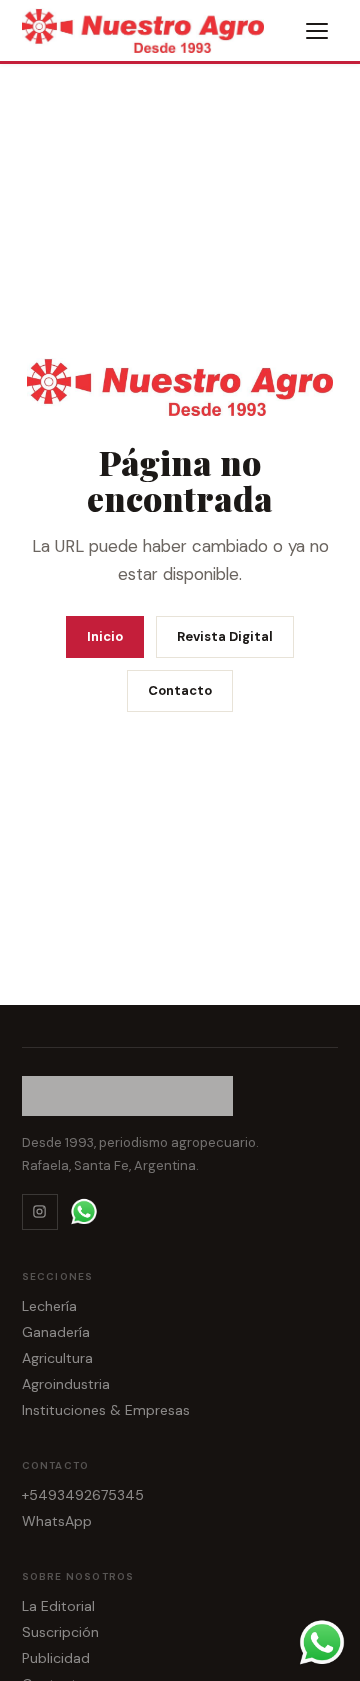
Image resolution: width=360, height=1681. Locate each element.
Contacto (180, 690)
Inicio (105, 636)
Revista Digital (225, 636)
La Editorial (58, 1606)
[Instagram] (40, 1212)
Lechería (49, 1306)
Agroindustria (66, 1384)
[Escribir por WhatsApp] (322, 1643)
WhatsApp (57, 1521)
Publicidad (56, 1658)
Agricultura (57, 1358)
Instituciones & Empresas (106, 1410)
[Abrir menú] (318, 31)
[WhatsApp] (84, 1212)
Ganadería (56, 1332)
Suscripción (60, 1632)
